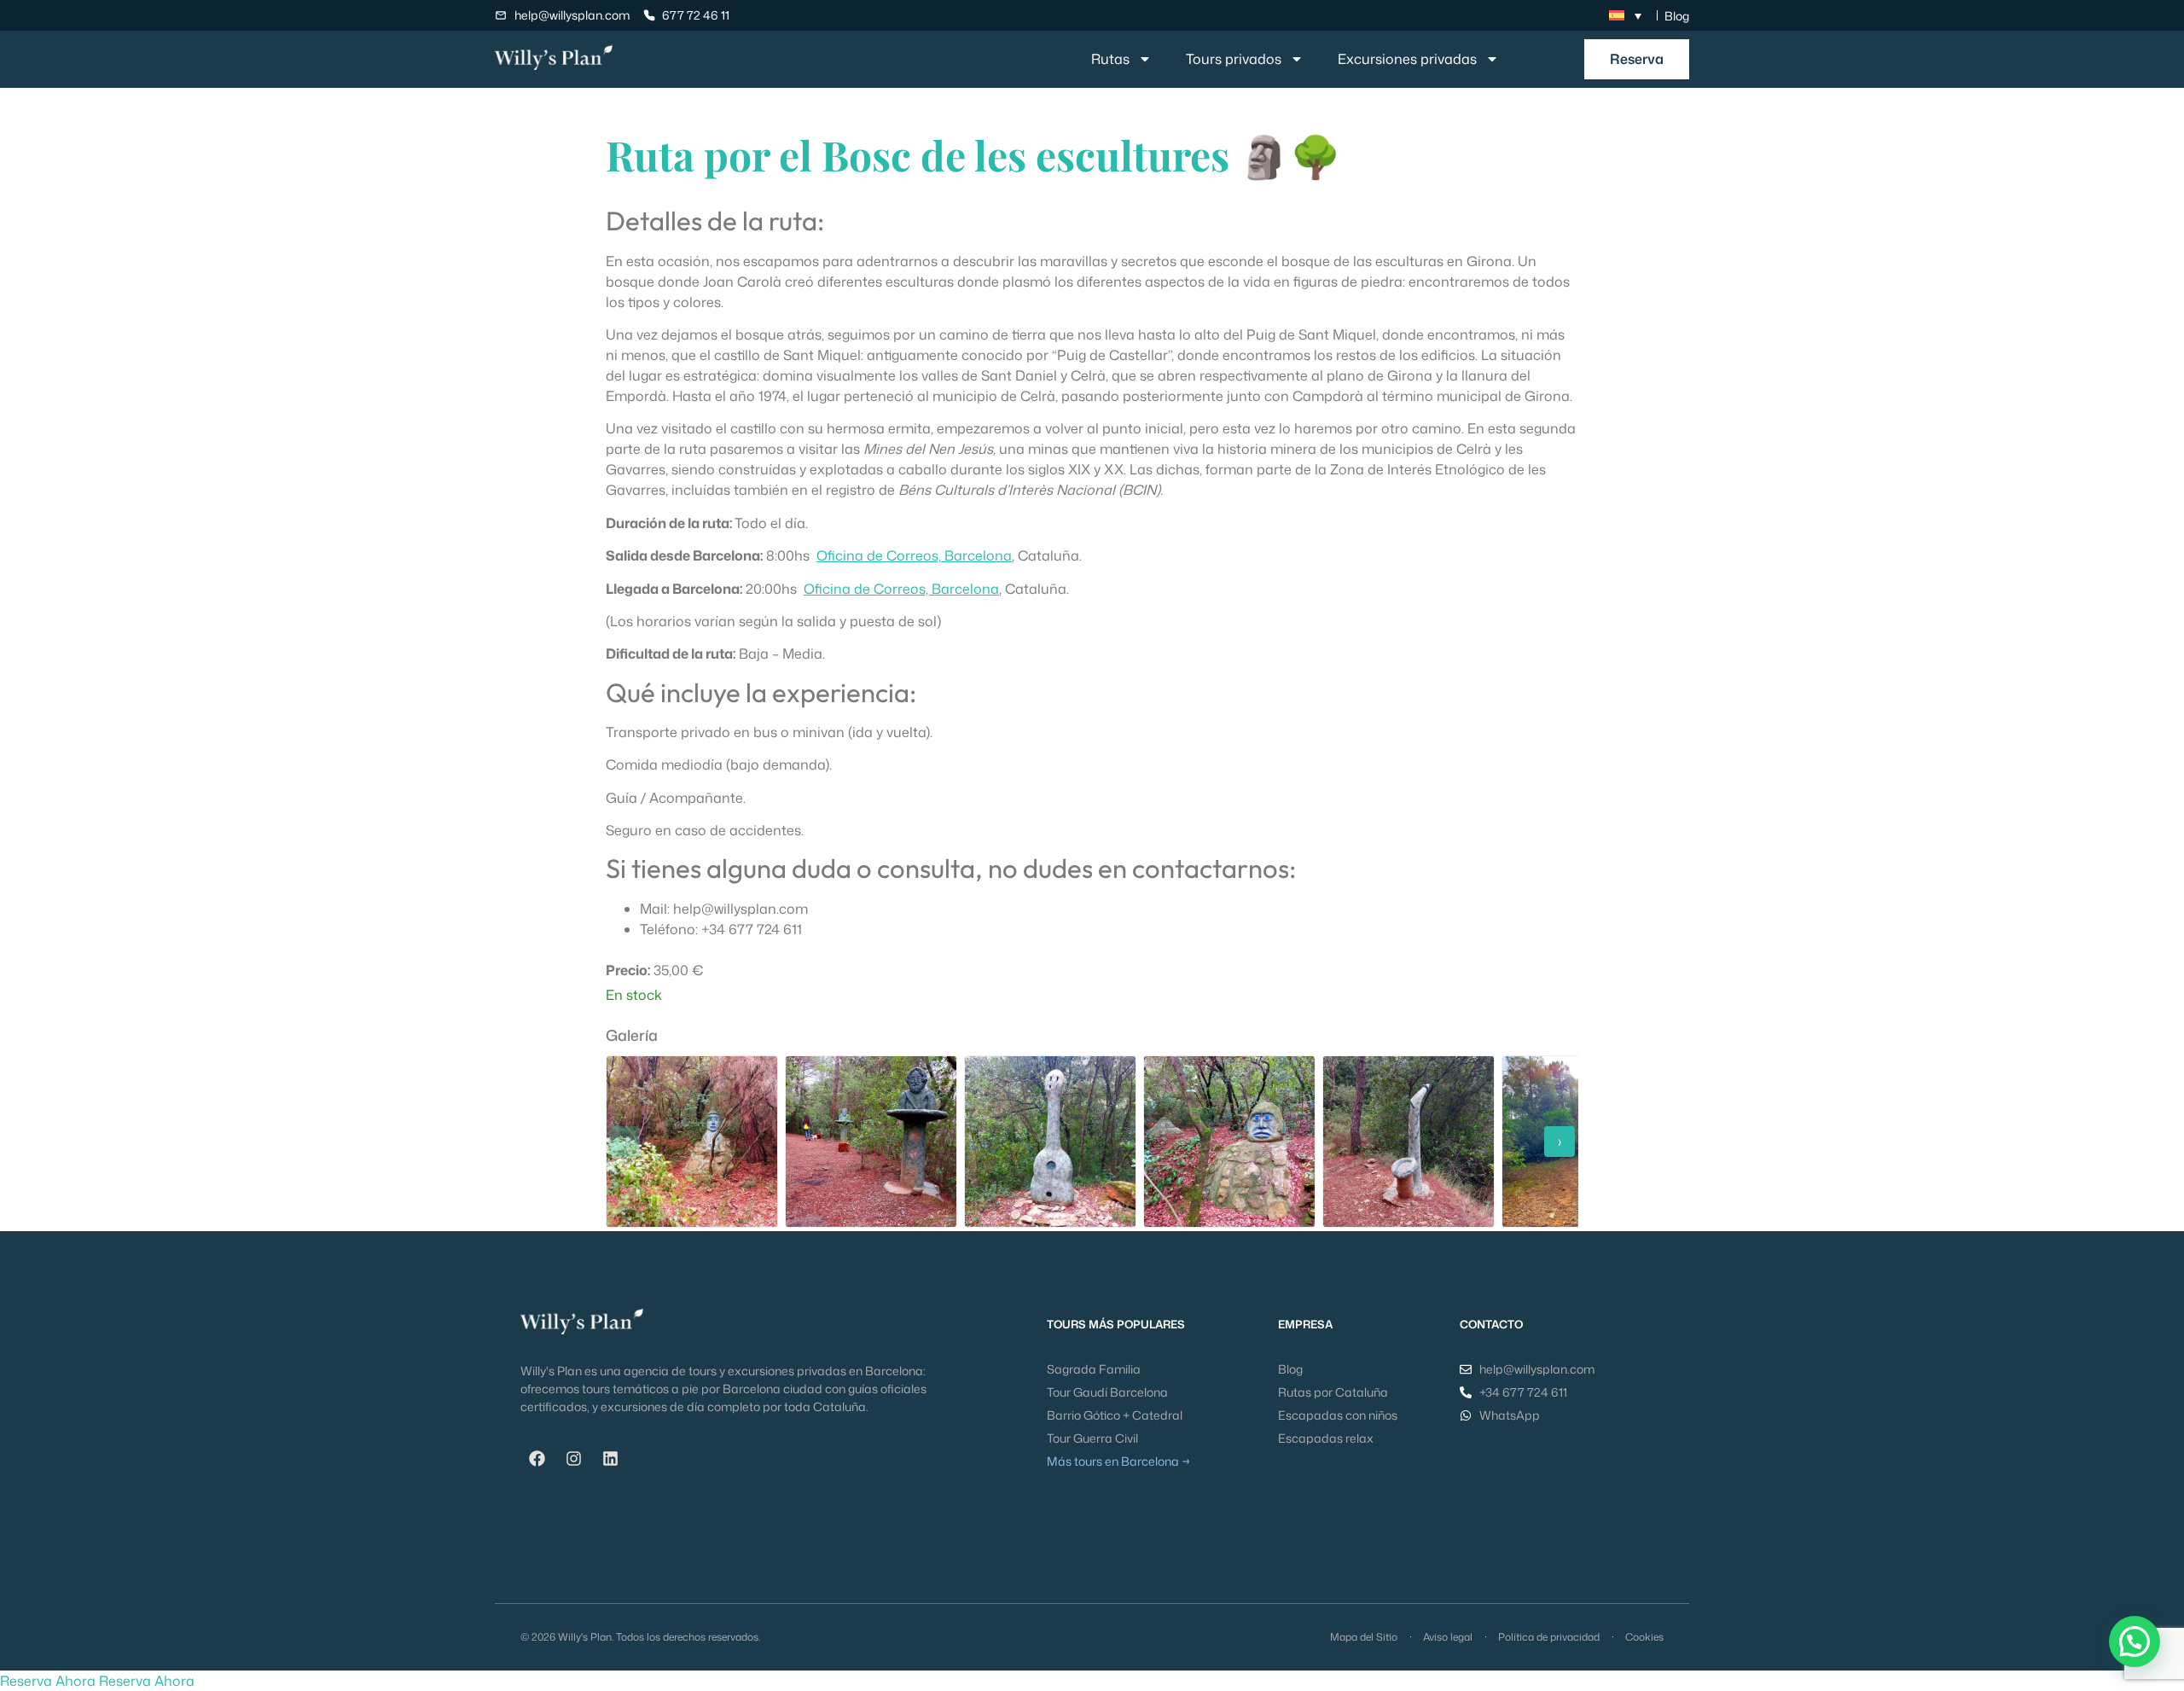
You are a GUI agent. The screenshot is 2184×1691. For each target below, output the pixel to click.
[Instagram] (573, 1459)
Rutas (1110, 59)
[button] (2135, 1642)
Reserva (1637, 59)
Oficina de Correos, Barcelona (914, 555)
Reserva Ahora (48, 1681)
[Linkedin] (610, 1459)
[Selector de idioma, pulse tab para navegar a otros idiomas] (1625, 15)
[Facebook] (537, 1459)
